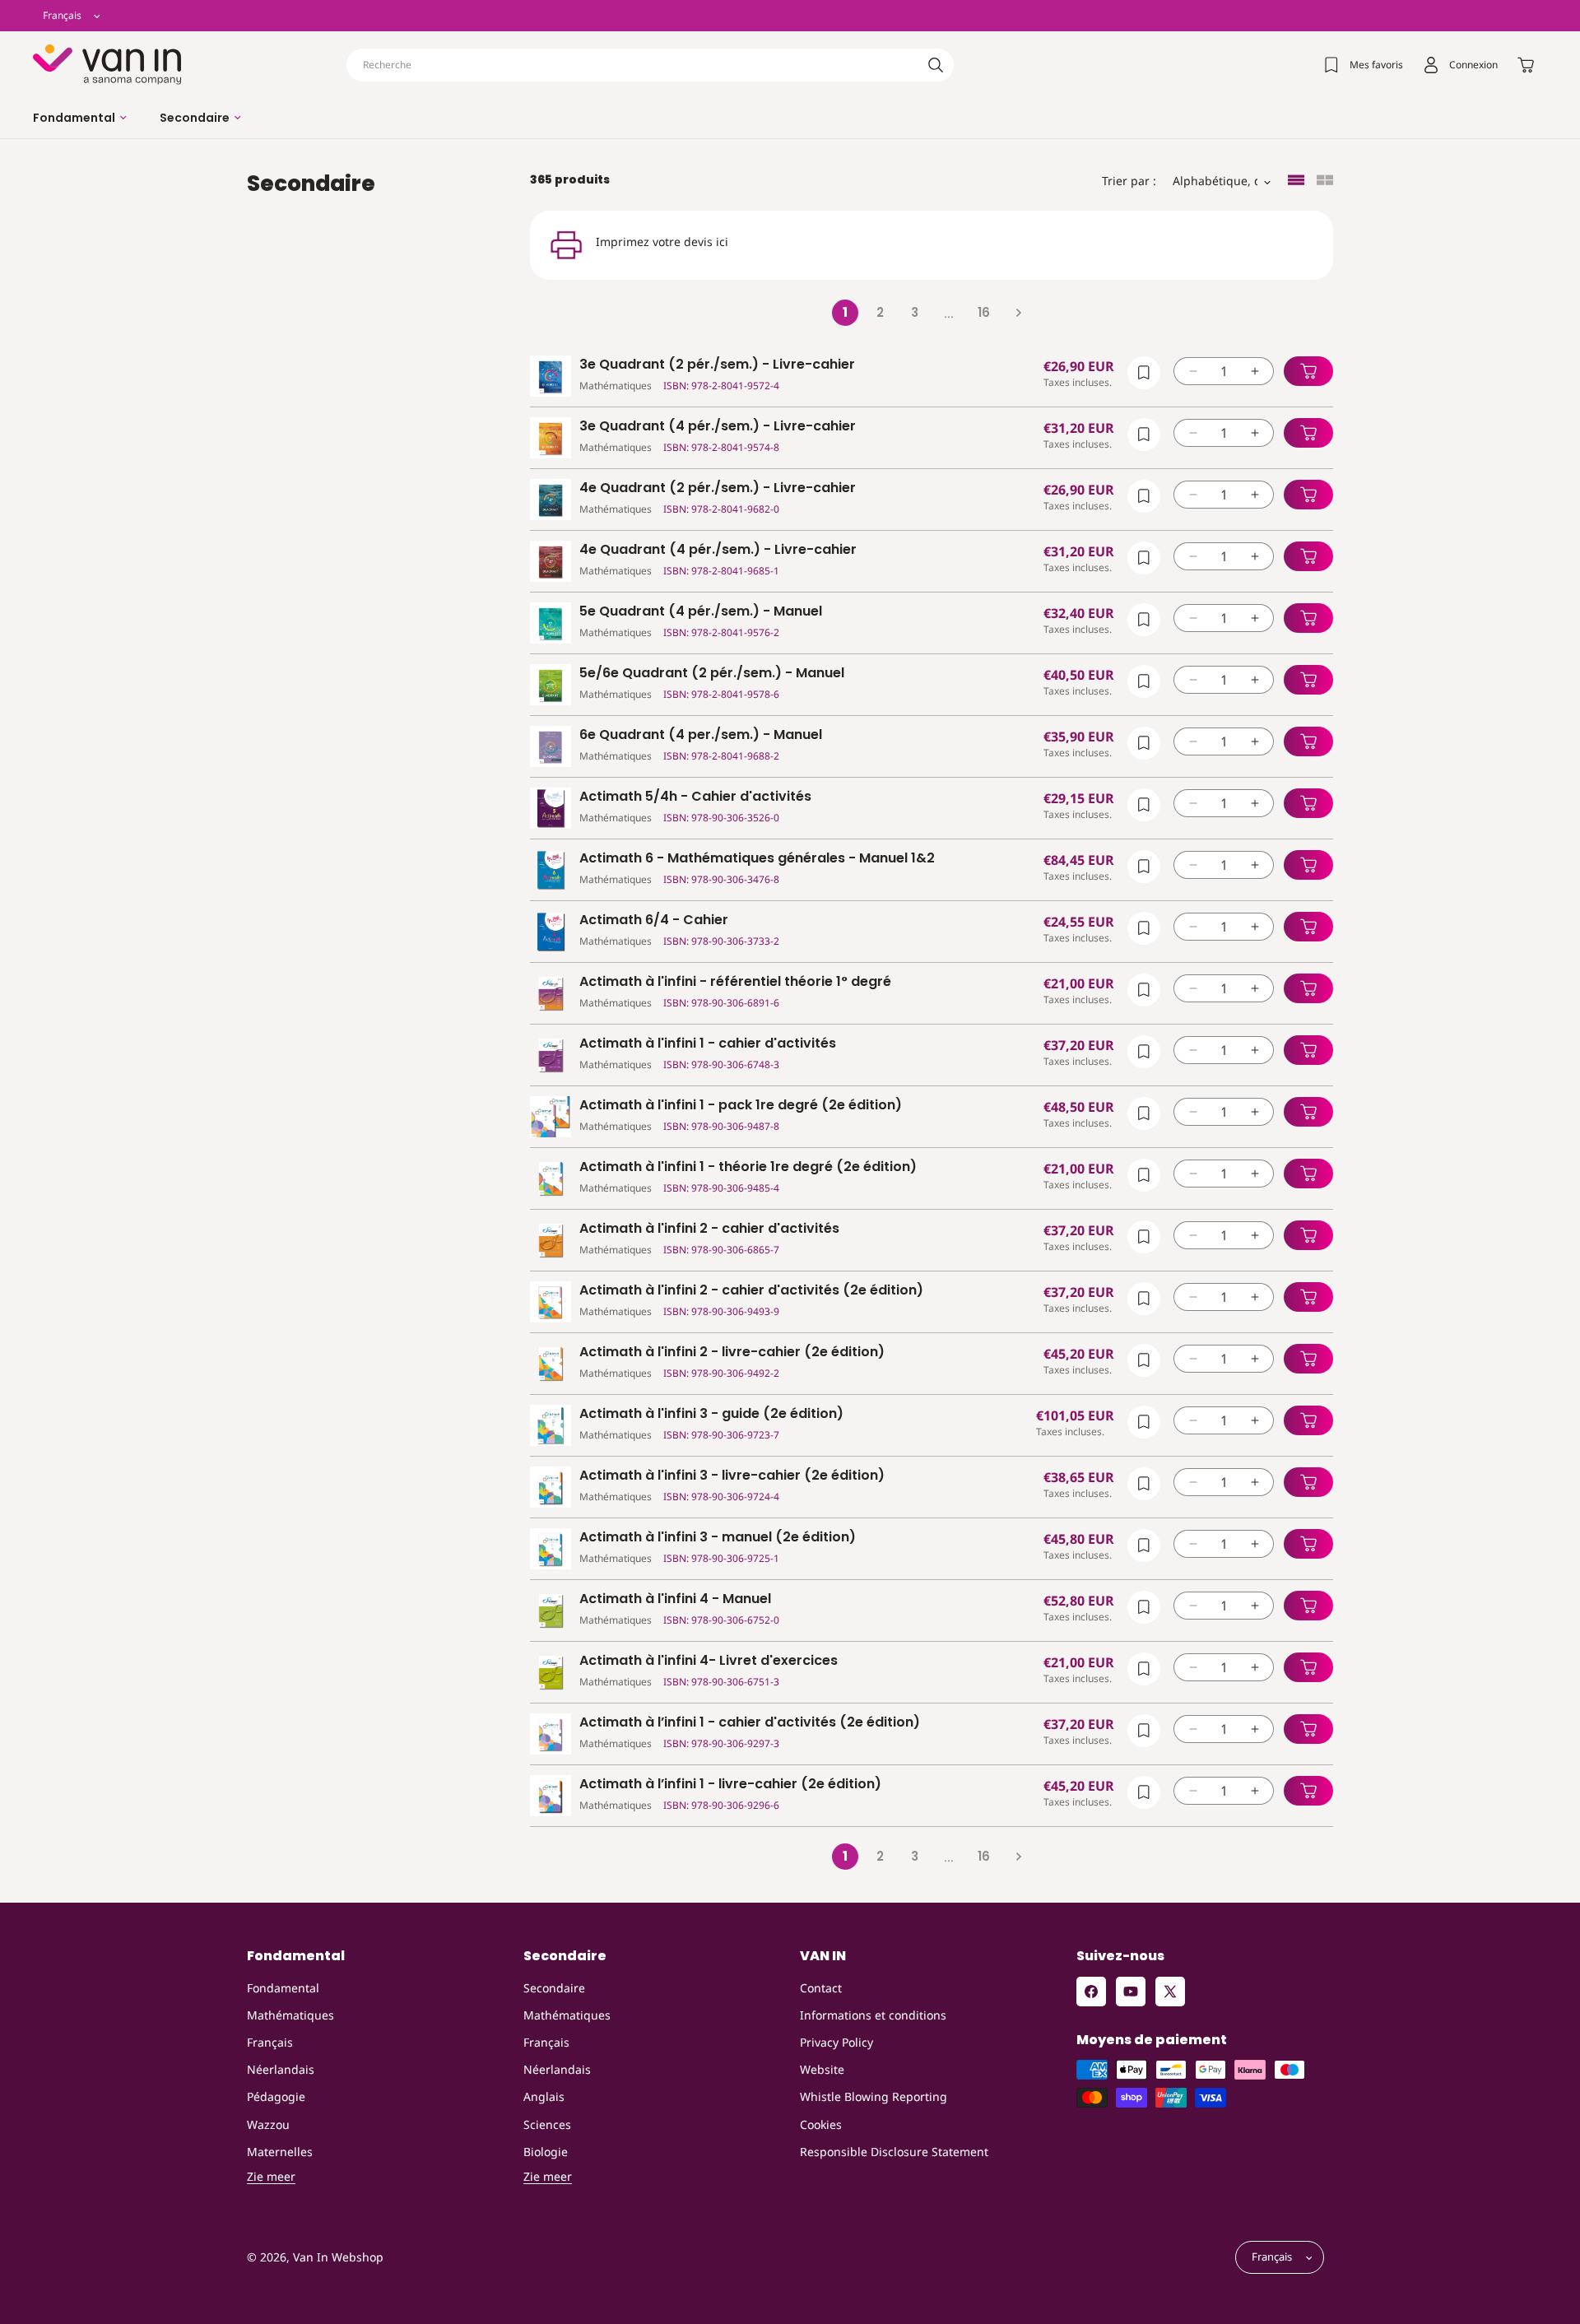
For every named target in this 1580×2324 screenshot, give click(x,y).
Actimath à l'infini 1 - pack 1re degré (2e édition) (741, 1106)
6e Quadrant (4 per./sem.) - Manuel (701, 735)
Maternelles (280, 2152)
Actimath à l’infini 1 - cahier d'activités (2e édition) (750, 1723)
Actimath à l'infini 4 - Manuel (675, 1599)
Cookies (821, 2124)
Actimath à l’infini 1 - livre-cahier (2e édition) (730, 1785)
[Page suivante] (1018, 313)
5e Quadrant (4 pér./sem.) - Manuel (701, 612)
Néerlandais (281, 2069)
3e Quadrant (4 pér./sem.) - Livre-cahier (718, 427)
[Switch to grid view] (1325, 181)
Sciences (547, 2124)
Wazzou (268, 2124)
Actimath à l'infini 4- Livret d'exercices (709, 1661)
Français (270, 2042)
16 (984, 312)
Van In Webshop (338, 2258)
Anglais (544, 2096)
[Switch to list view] (1296, 181)
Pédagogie (276, 2096)
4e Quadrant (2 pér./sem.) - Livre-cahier (718, 488)
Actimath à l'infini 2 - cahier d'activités (709, 1229)
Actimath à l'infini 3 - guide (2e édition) (711, 1414)
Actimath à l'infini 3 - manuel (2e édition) (718, 1538)
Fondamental (283, 1988)
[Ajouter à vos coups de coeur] (1144, 373)
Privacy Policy (836, 2042)
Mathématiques (290, 2015)
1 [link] (845, 312)
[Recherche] (936, 65)
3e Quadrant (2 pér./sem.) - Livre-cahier (717, 365)
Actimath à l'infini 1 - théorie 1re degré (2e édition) (748, 1167)
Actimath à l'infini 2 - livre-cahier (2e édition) (732, 1353)
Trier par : (1129, 181)
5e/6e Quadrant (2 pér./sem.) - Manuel (712, 674)
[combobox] (650, 65)
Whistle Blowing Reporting (874, 2096)
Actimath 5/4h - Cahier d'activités (695, 797)
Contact (821, 1988)
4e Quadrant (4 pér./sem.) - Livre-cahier (718, 550)
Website (822, 2069)
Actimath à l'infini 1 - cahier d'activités (708, 1044)
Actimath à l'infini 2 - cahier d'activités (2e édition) (751, 1291)
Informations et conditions (873, 2015)
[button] (80, 118)
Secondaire (554, 1988)
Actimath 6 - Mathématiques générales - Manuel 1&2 (757, 859)
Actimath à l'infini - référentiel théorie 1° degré (735, 982)
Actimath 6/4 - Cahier (654, 920)
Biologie (546, 2152)
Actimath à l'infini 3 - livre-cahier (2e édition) (732, 1476)
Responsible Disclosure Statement (894, 2152)
